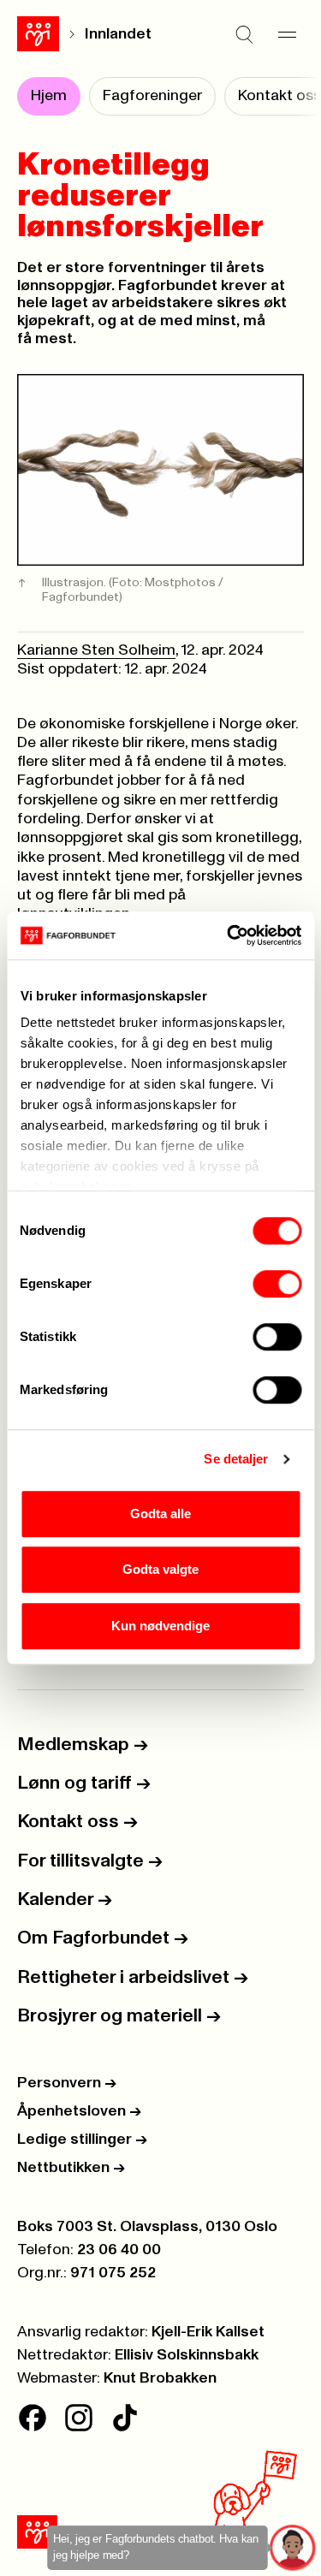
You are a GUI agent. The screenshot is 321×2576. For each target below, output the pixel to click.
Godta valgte (160, 1569)
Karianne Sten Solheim (96, 650)
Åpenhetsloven (79, 2111)
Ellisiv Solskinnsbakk (187, 2355)
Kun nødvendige (160, 1626)
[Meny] (287, 34)
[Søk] (244, 34)
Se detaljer (236, 1459)
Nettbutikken (71, 2168)
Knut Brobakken (160, 2378)
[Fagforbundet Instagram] (79, 2418)
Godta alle (160, 1514)
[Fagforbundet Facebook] (33, 2418)
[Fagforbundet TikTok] (125, 2418)
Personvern (67, 2083)
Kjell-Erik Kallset (208, 2332)
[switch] (277, 1284)
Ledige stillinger (82, 2140)
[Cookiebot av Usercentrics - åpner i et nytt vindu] (229, 935)
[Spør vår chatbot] (293, 2548)
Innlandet (118, 34)
